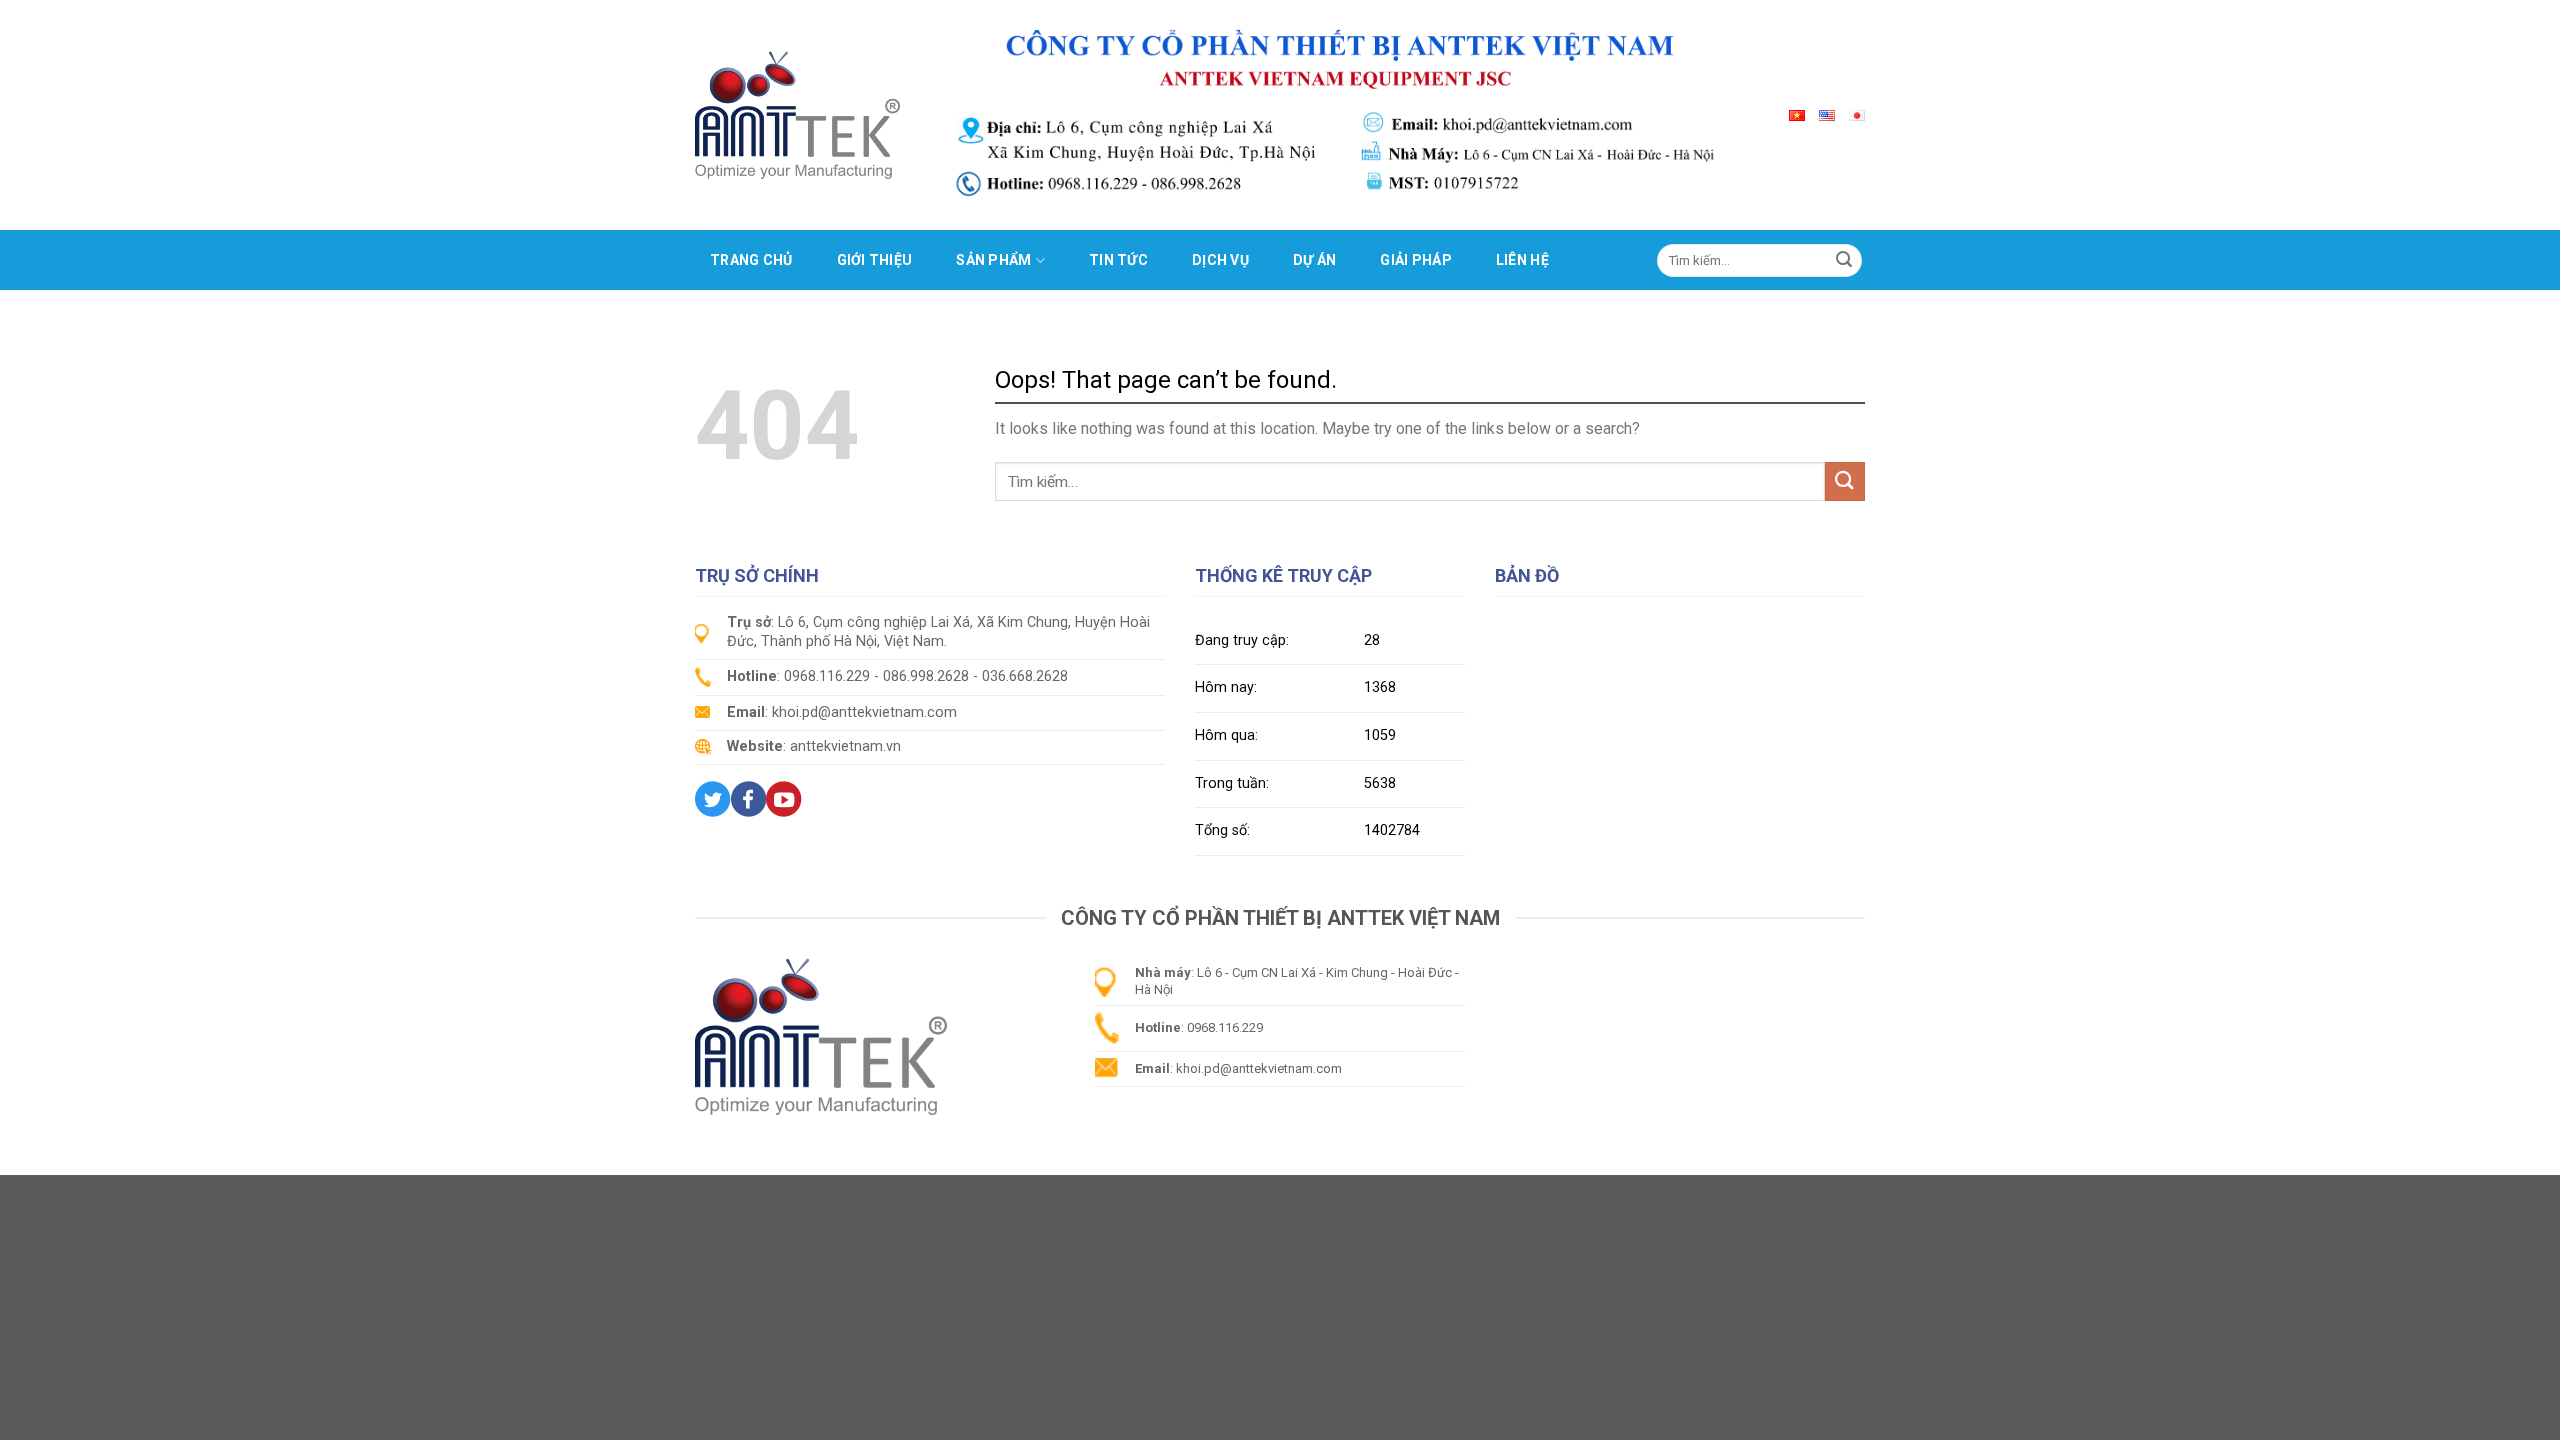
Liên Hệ (1522, 260)
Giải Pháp (1416, 260)
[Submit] (1844, 260)
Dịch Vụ (1220, 260)
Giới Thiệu (875, 260)
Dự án (1314, 260)
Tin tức (1118, 260)
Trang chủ (751, 260)
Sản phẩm (993, 260)
